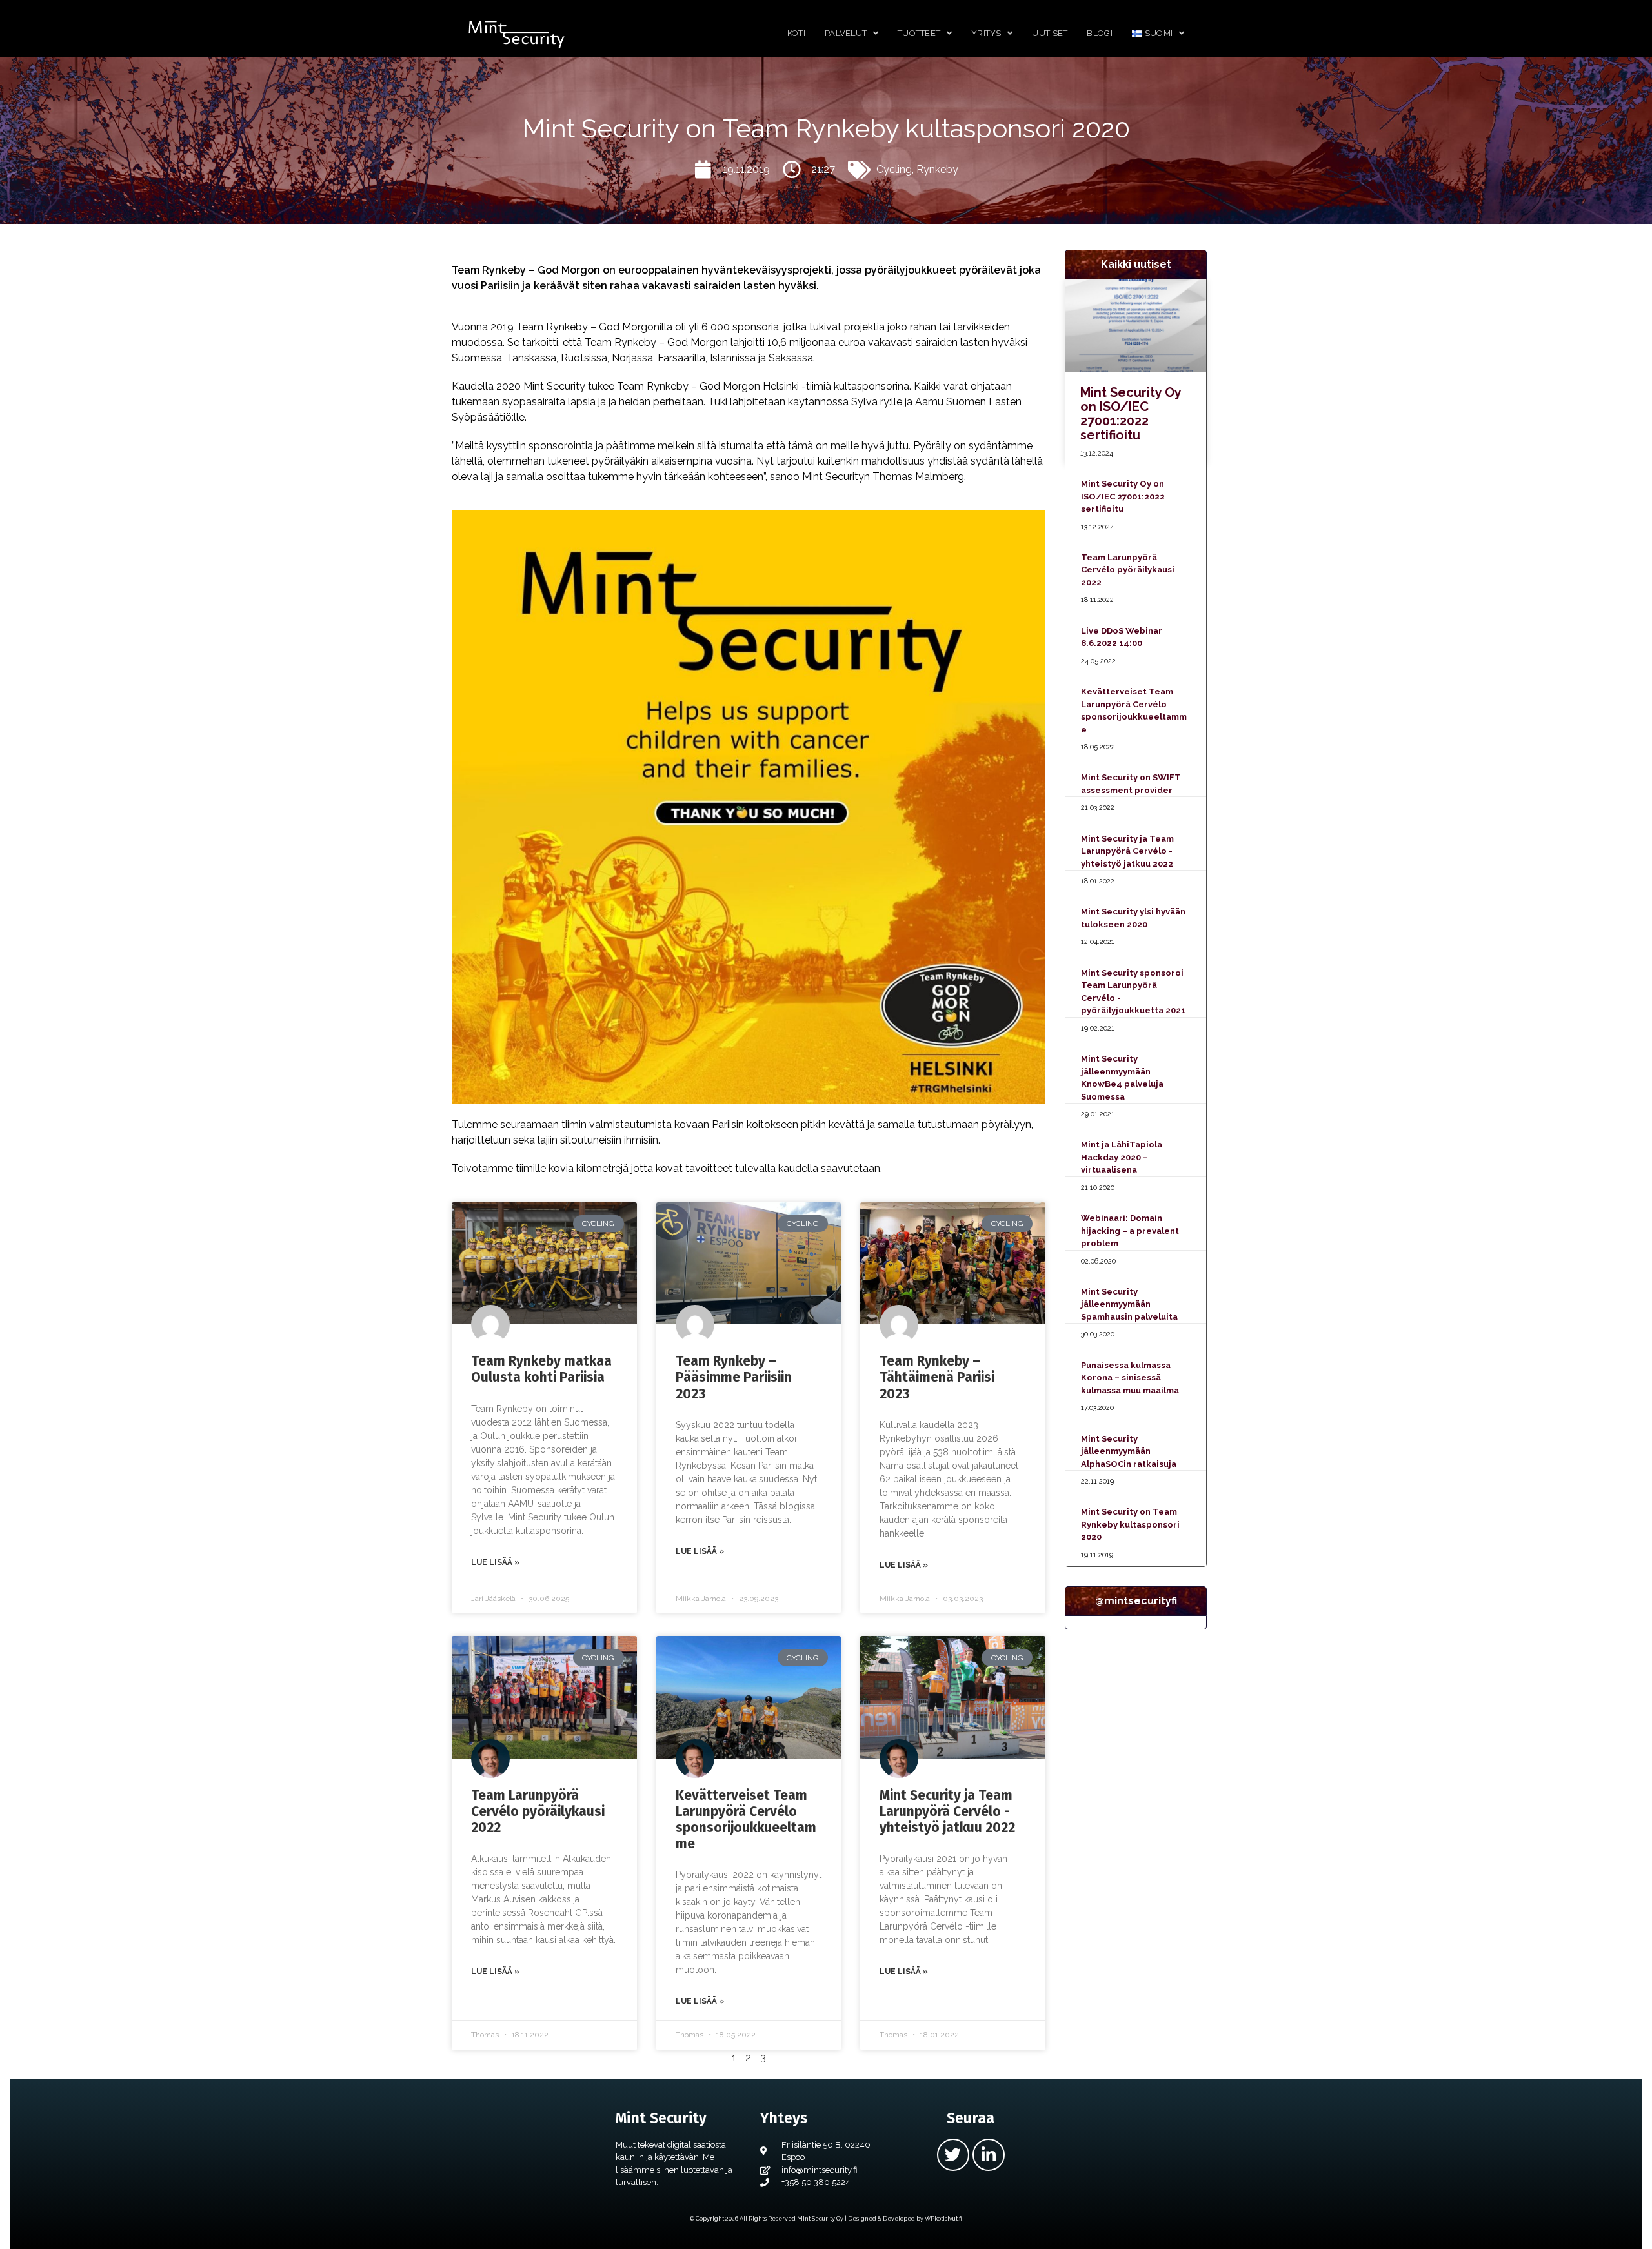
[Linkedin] (989, 2155)
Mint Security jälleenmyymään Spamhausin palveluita (1129, 1304)
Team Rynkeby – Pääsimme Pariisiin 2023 (734, 1377)
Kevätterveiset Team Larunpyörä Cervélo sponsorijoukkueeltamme (746, 1820)
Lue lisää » (495, 1562)
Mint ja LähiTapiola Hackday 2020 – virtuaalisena (1122, 1157)
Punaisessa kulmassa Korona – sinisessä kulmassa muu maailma (1130, 1378)
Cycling (894, 169)
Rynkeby (937, 169)
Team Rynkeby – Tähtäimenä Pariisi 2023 (937, 1377)
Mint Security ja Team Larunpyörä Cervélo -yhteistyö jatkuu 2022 (947, 1811)
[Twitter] (953, 2155)
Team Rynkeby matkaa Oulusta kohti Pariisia (541, 1369)
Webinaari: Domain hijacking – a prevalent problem (1130, 1231)
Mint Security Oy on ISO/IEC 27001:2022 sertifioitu (1131, 414)
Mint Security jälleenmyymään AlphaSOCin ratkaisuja (1129, 1451)
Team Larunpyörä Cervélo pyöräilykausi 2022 (538, 1811)
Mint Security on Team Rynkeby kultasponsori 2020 (1130, 1524)
